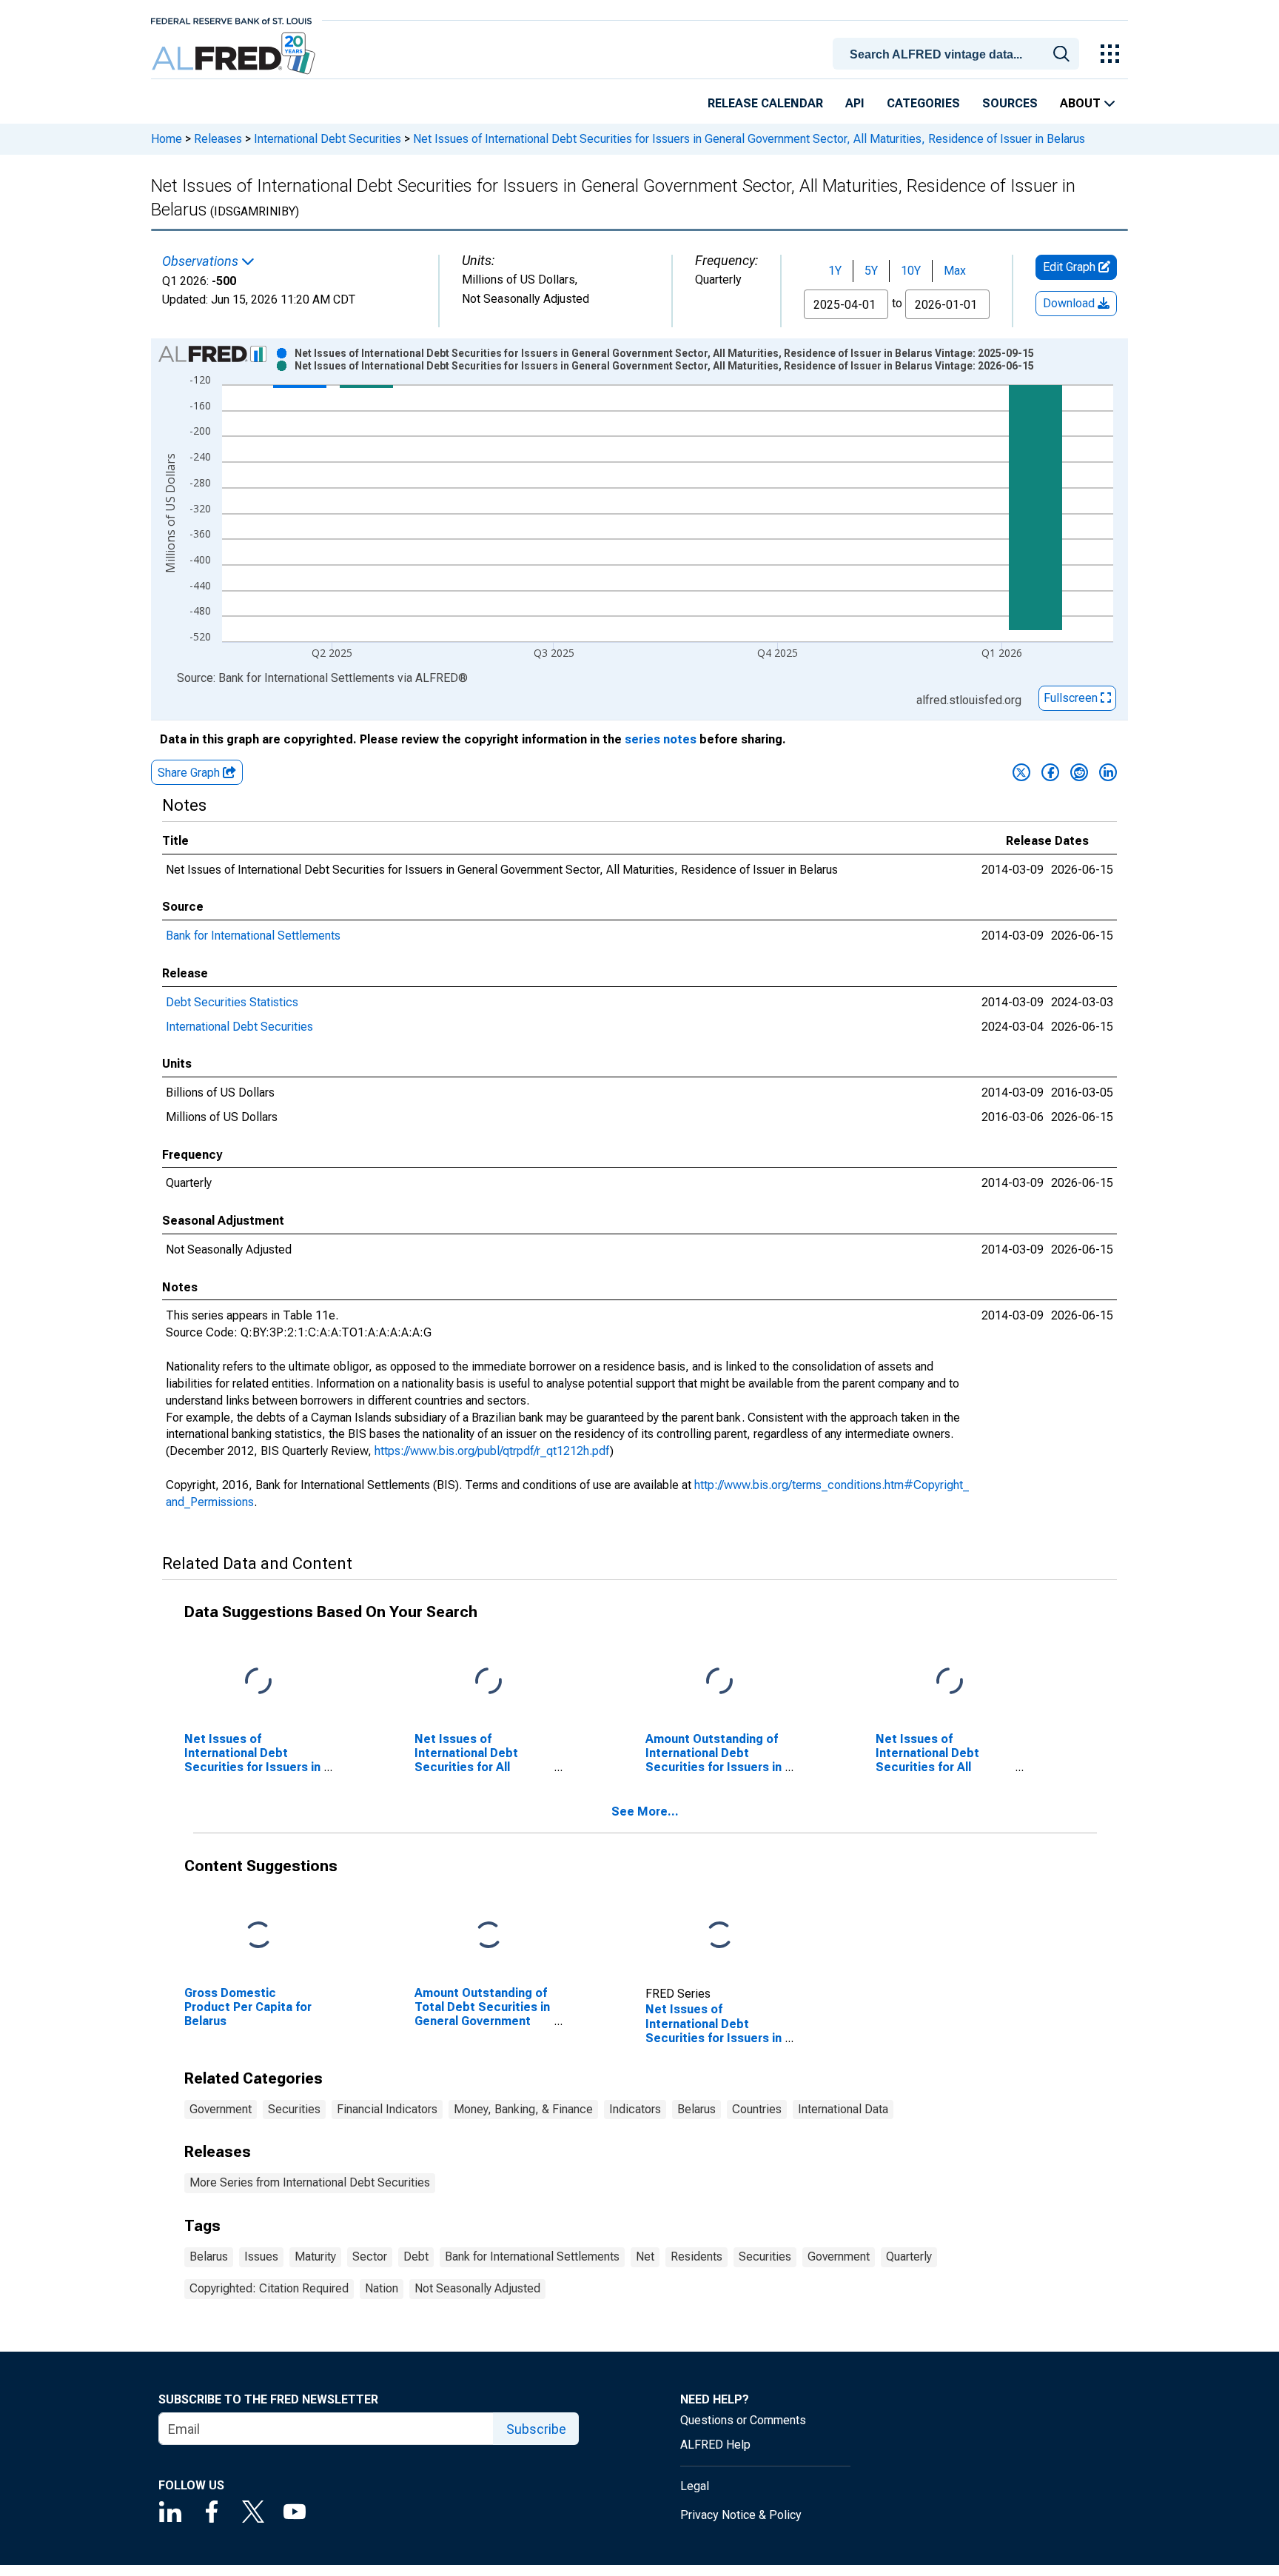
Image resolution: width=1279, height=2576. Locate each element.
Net (645, 2256)
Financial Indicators (387, 2109)
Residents (696, 2256)
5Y (871, 271)
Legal (695, 2486)
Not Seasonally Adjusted (477, 2288)
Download (1070, 303)
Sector (370, 2256)
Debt (416, 2256)
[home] (235, 54)
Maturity (315, 2256)
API (855, 103)
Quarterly (909, 2256)
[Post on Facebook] (1050, 772)
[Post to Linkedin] (1108, 772)
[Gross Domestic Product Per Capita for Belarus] (258, 1935)
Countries (757, 2109)
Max (955, 271)
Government (221, 2109)
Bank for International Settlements (253, 936)
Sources (1010, 103)
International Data (843, 2109)
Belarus (696, 2109)
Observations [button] (202, 261)
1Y (835, 271)
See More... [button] (645, 1811)
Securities (294, 2109)
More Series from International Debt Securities (310, 2182)
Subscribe (536, 2429)
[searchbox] (959, 55)
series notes (661, 739)
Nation (382, 2288)
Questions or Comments (743, 2420)
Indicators (635, 2109)
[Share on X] (1021, 772)
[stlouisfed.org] (231, 20)
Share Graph (190, 773)
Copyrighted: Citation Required (269, 2288)
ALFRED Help (715, 2445)
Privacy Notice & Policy (741, 2515)
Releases (218, 139)
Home (167, 139)
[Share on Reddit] (1079, 772)
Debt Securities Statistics (232, 1002)
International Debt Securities (328, 139)
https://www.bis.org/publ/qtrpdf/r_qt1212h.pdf (492, 1451)
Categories (923, 103)
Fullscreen (1072, 698)
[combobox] (959, 53)
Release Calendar (765, 103)
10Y (911, 271)
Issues (261, 2256)
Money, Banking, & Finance (523, 2109)
